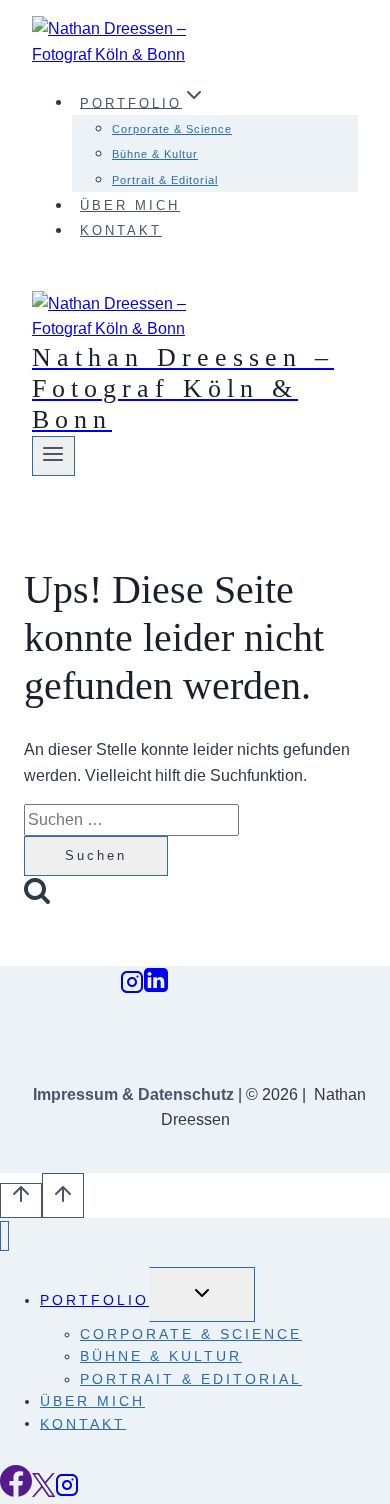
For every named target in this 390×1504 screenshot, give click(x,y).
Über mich (130, 205)
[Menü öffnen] (53, 456)
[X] (43, 1491)
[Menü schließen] (4, 1236)
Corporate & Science (172, 129)
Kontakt (121, 230)
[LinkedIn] (156, 987)
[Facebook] (16, 1491)
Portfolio (94, 1300)
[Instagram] (132, 987)
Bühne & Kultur (155, 154)
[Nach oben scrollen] (21, 1200)
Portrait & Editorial (165, 180)
